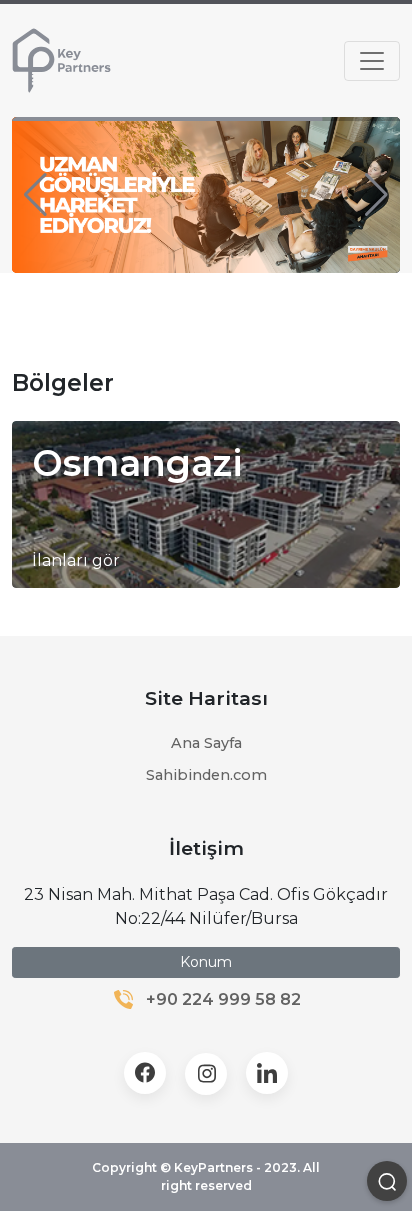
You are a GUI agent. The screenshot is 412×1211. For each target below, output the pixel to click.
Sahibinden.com (206, 775)
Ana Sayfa (206, 743)
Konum (206, 962)
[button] (35, 195)
